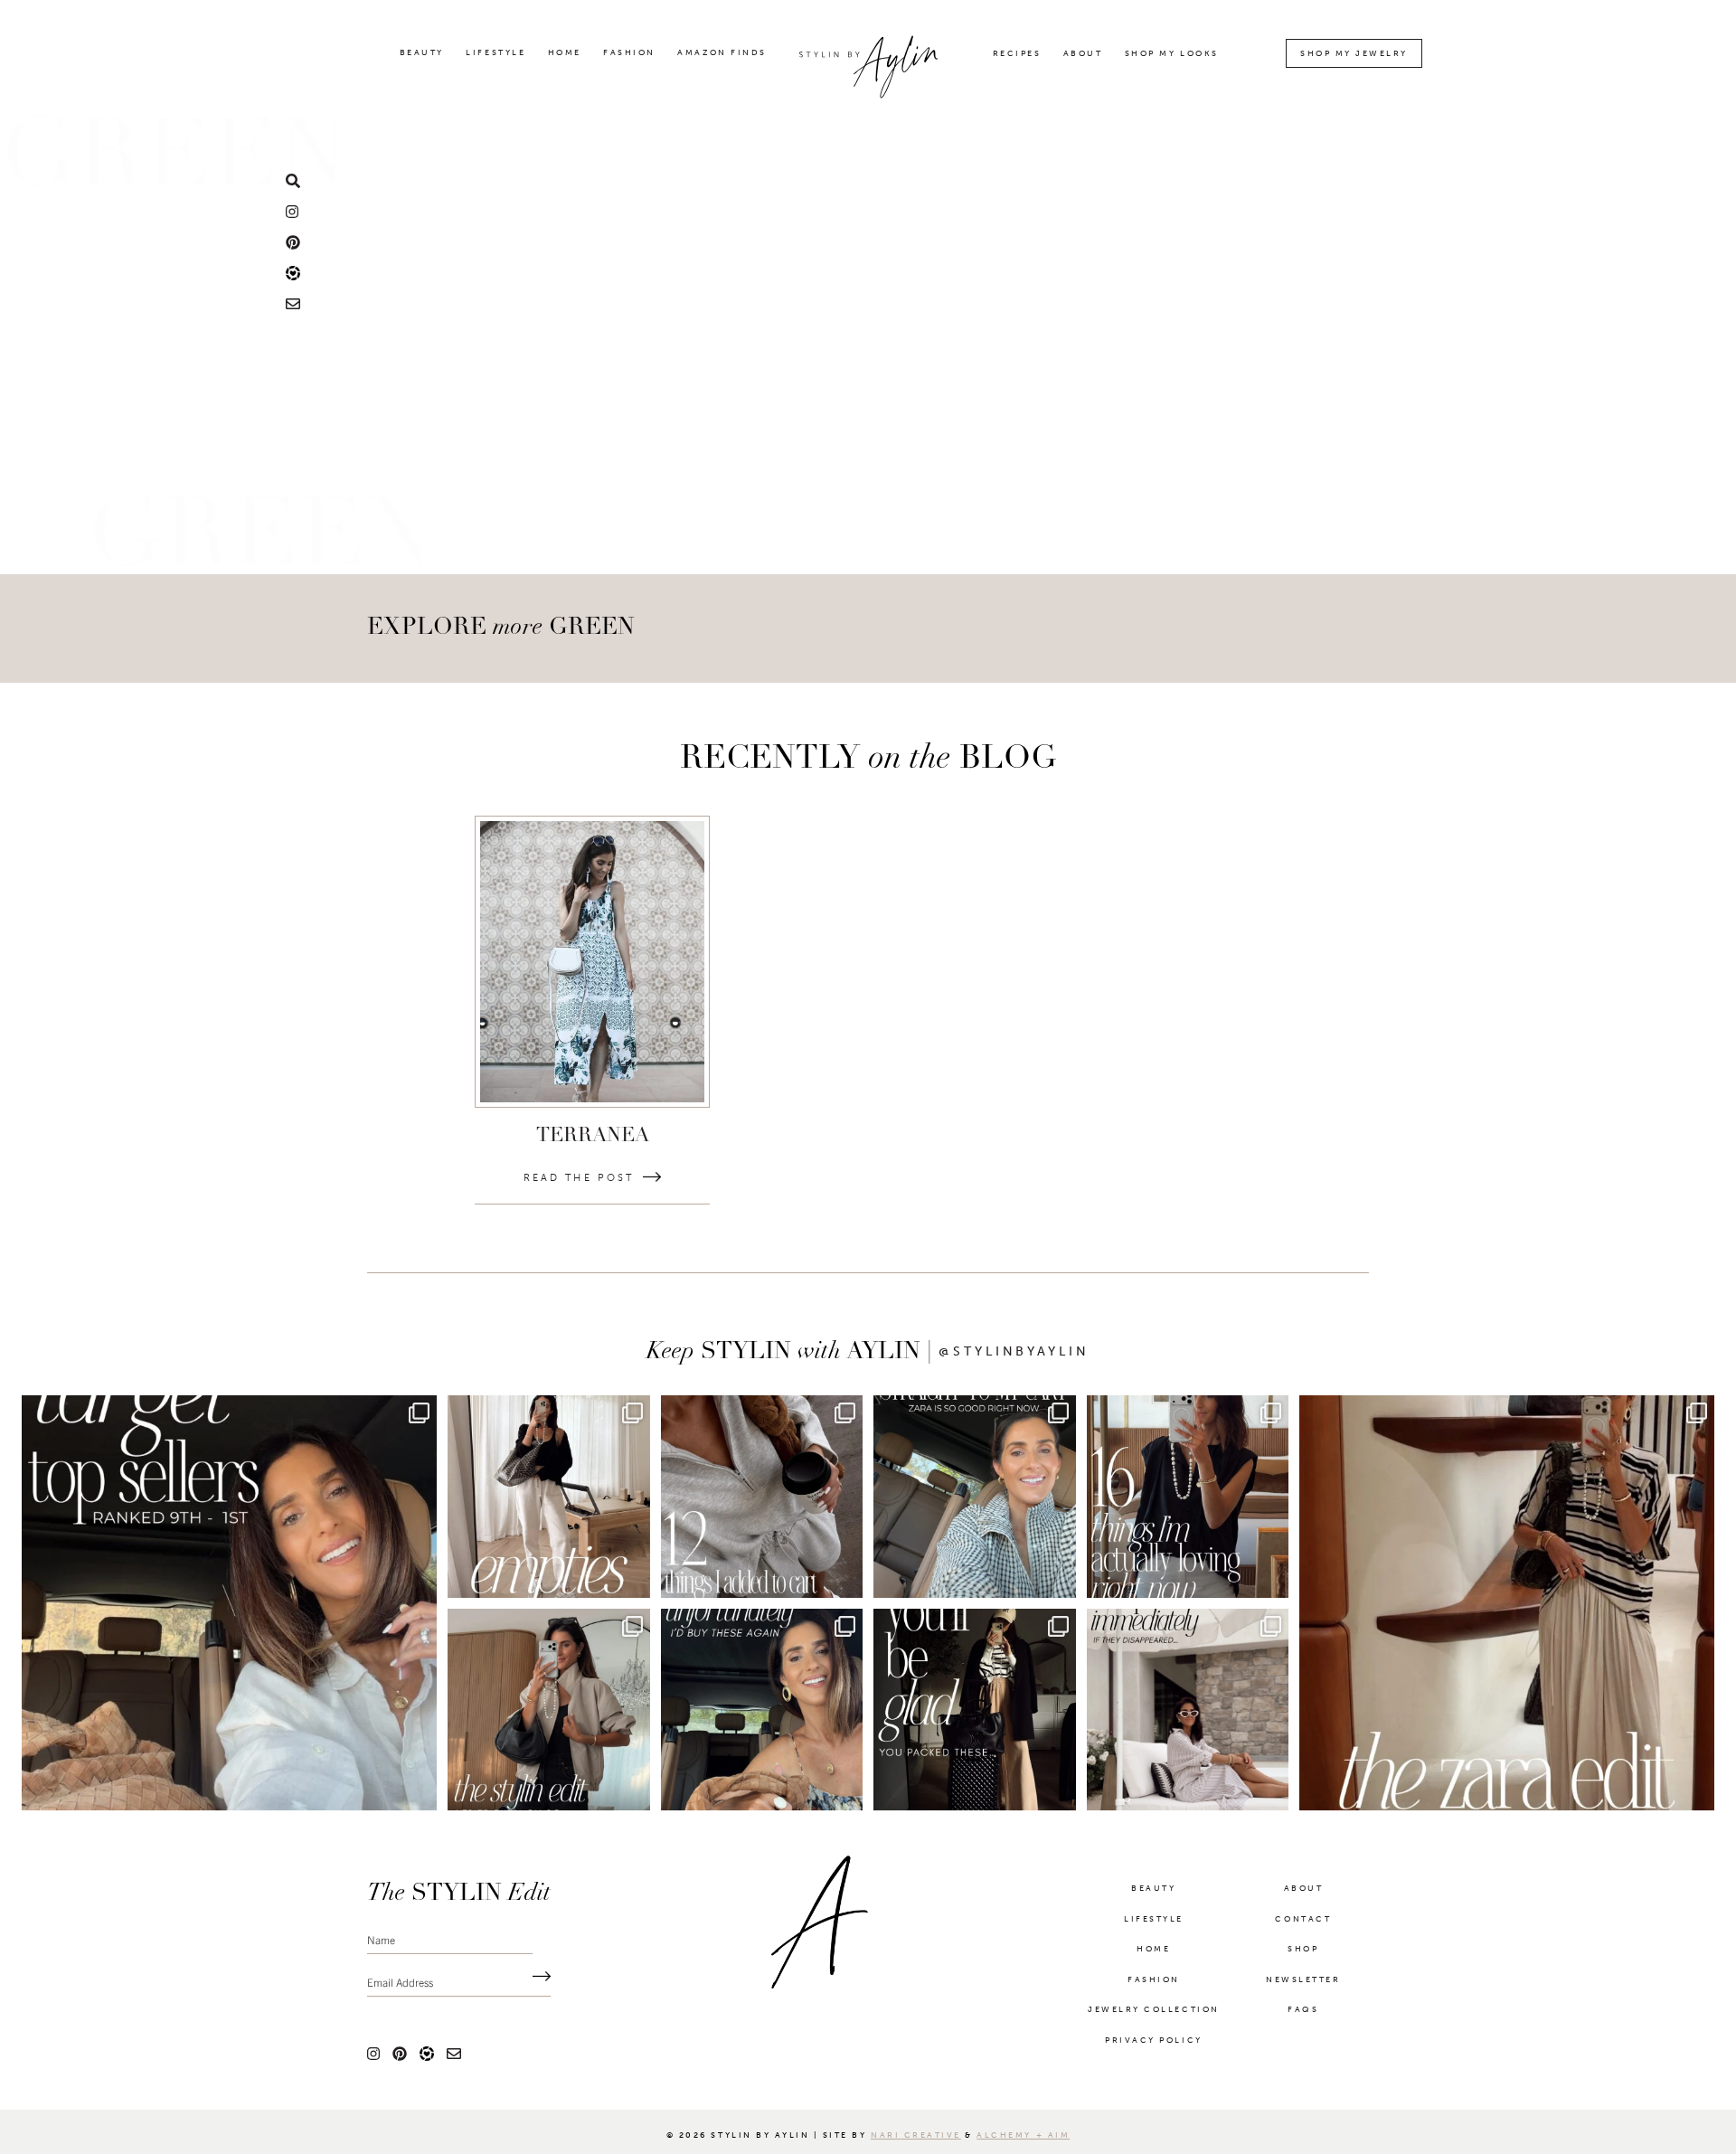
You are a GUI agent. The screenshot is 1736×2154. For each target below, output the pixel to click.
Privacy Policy (1153, 2044)
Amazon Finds (722, 53)
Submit (537, 1981)
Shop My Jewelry (1354, 53)
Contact (1303, 1923)
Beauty (422, 53)
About (1083, 54)
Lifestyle (495, 53)
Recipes (1017, 54)
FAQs (1303, 2013)
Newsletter (1303, 1983)
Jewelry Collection (1153, 2013)
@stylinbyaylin (1014, 1352)
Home (565, 53)
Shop (1303, 1952)
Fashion (629, 53)
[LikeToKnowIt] (293, 272)
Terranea (593, 1136)
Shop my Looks (1172, 54)
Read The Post (579, 1178)
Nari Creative (916, 2139)
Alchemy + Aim (1023, 2139)
